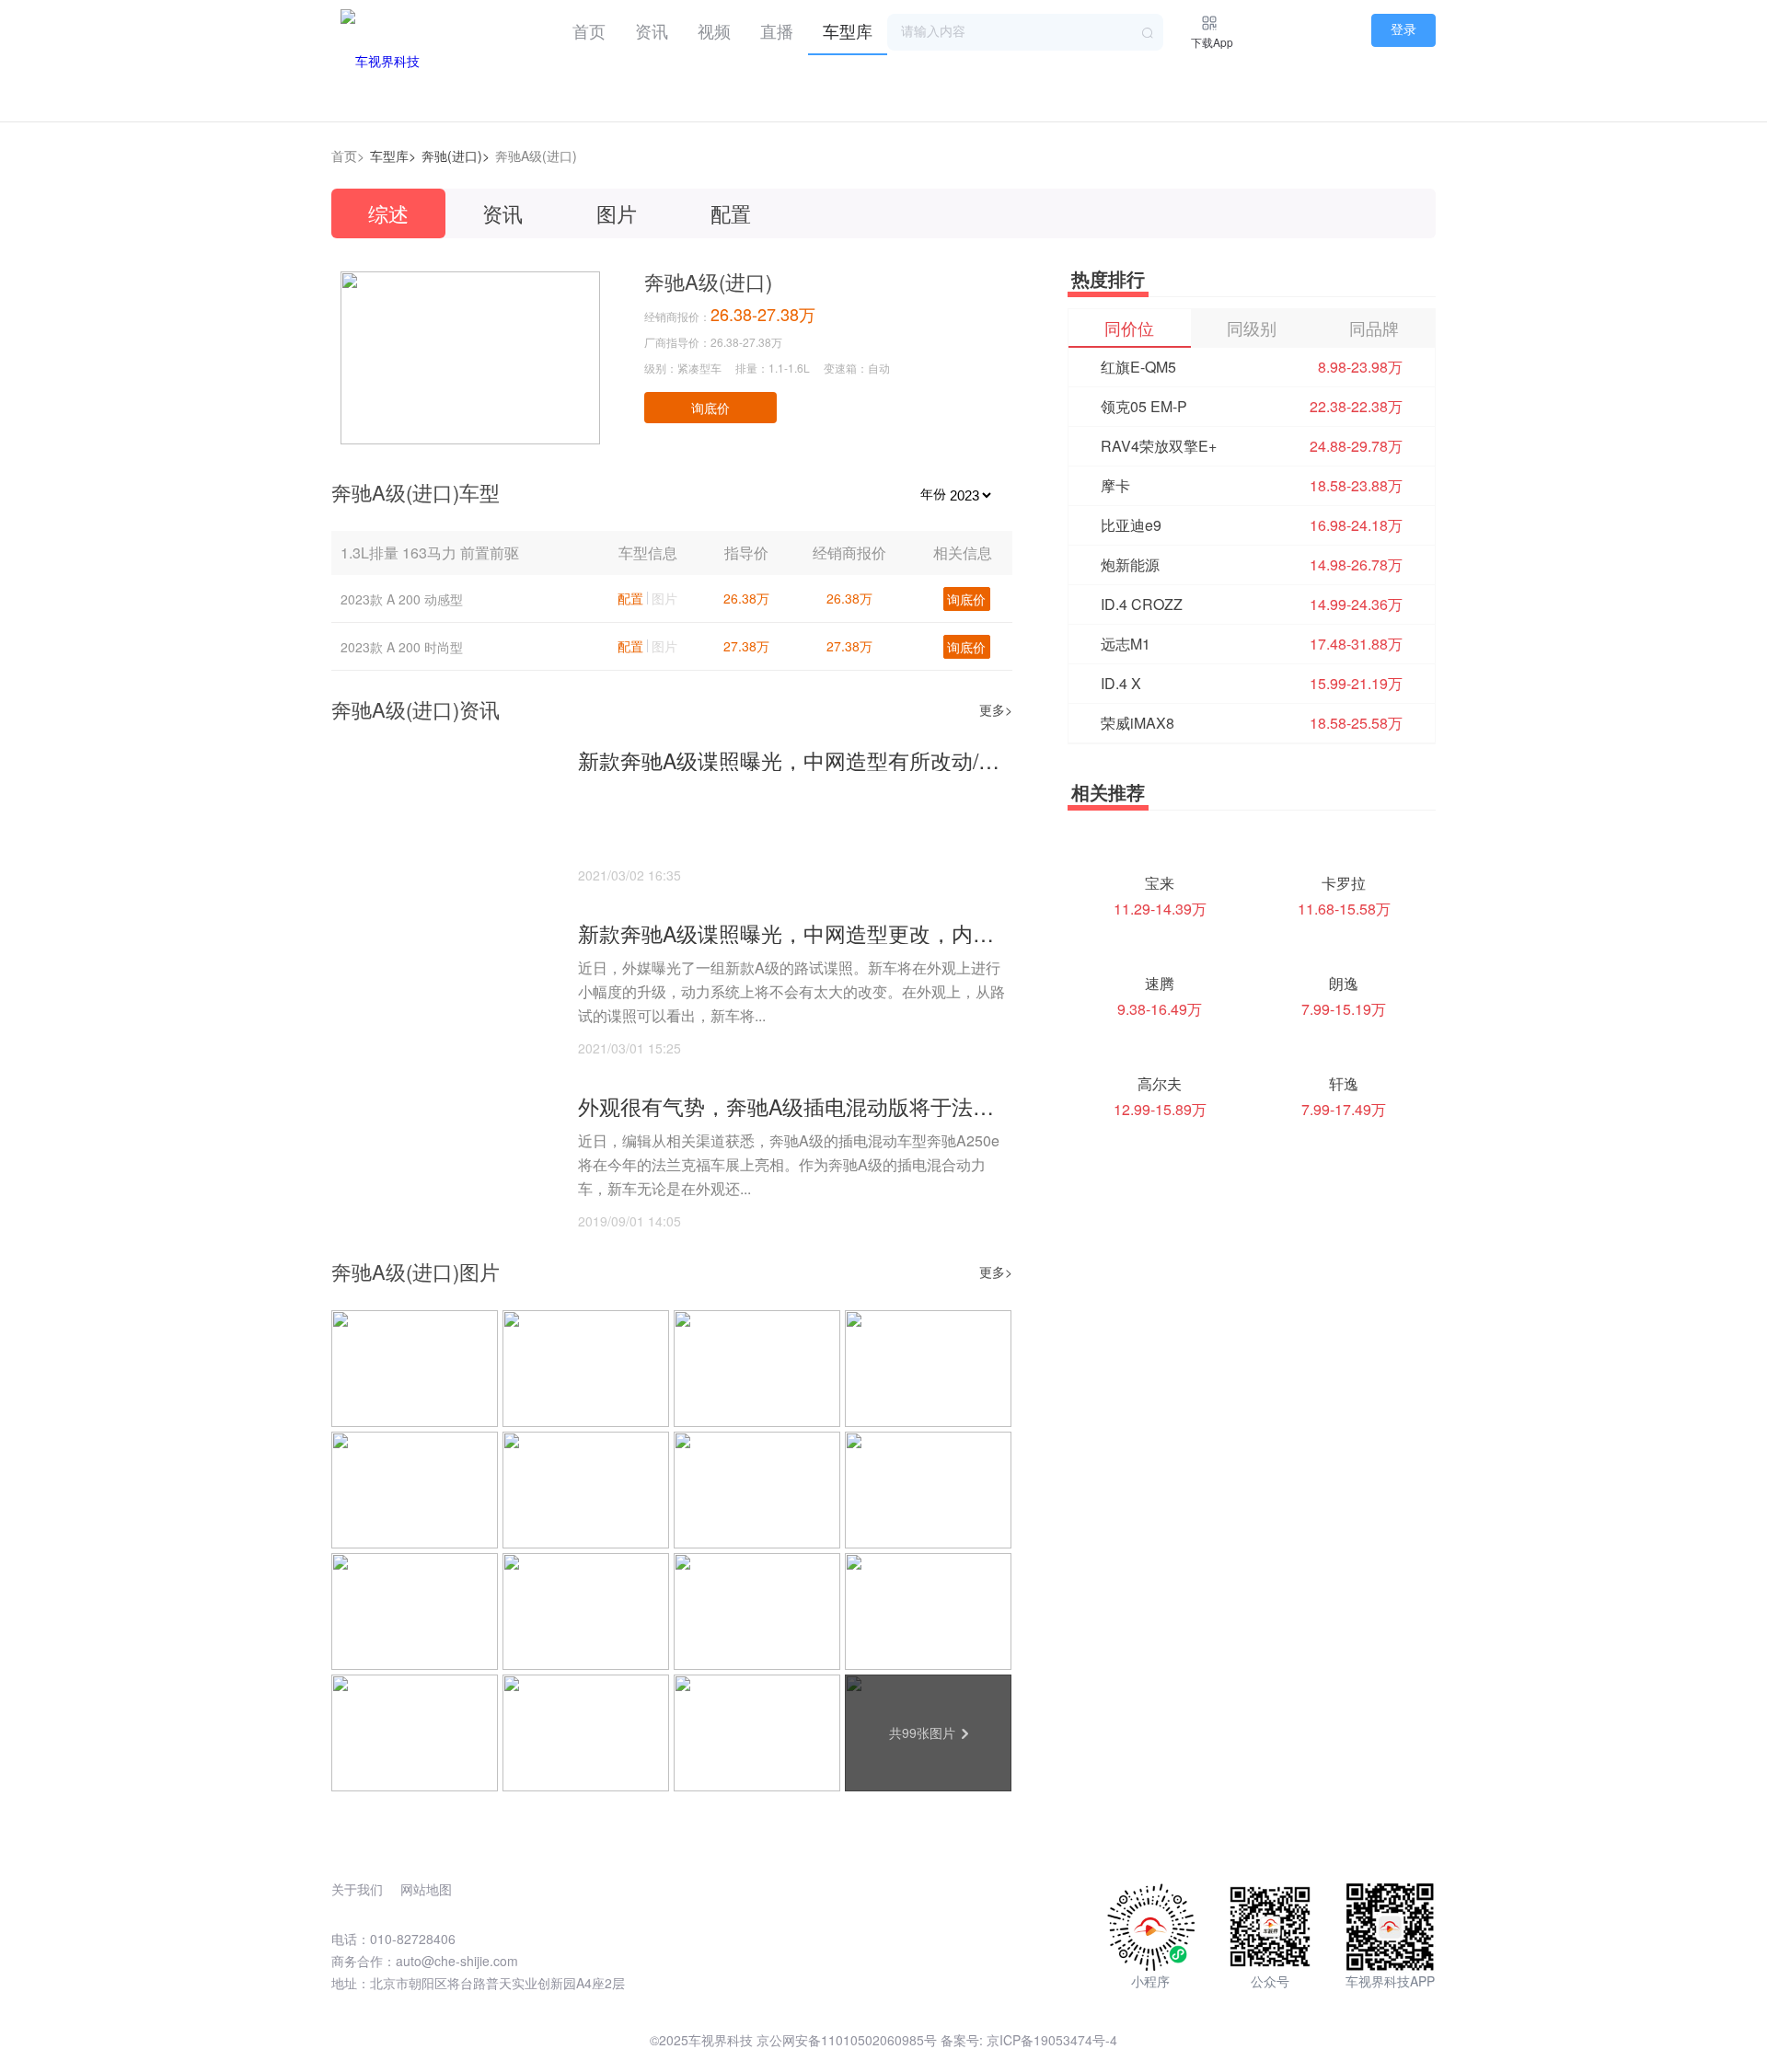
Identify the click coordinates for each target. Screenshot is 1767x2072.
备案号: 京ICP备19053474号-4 (1029, 2040)
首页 (589, 30)
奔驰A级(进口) (536, 155)
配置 (731, 213)
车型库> (393, 155)
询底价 (710, 408)
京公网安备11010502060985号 (847, 2040)
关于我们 (357, 1889)
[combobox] (1025, 32)
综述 (388, 213)
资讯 (652, 30)
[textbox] (1025, 32)
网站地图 (426, 1889)
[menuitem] (589, 28)
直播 (777, 30)
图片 (617, 213)
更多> (996, 709)
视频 (714, 30)
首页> (348, 155)
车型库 (848, 30)
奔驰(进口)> (456, 155)
